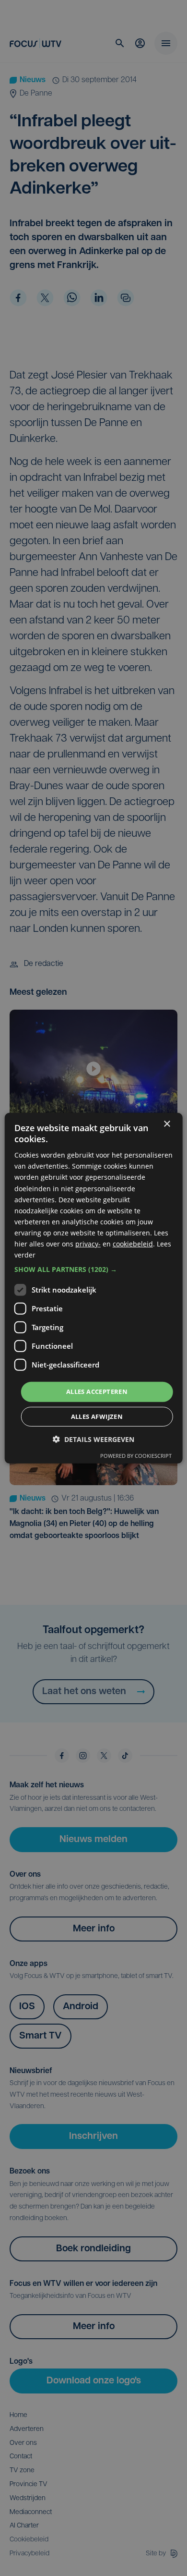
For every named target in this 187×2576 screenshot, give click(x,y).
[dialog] (94, 1288)
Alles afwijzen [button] (97, 1416)
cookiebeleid (133, 1244)
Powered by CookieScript (136, 1456)
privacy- (88, 1244)
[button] (94, 1270)
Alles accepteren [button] (97, 1392)
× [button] (167, 1124)
